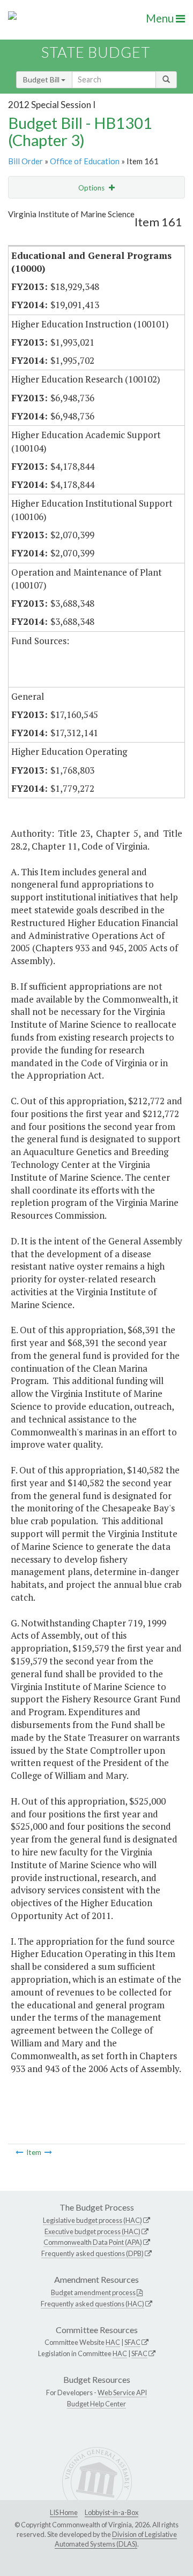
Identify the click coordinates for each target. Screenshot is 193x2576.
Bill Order (25, 161)
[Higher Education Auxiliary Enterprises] (19, 2152)
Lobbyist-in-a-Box (112, 2512)
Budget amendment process (93, 2292)
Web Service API (122, 2392)
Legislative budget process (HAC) (92, 2220)
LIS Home (64, 2512)
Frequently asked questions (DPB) (92, 2253)
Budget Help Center (96, 2404)
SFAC (132, 2342)
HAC (113, 2342)
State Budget (96, 52)
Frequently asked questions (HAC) (92, 2304)
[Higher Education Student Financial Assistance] (48, 2152)
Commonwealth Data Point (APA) (93, 2242)
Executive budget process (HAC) (92, 2231)
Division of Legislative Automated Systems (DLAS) (116, 2539)
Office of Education (85, 161)
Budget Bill (42, 79)
